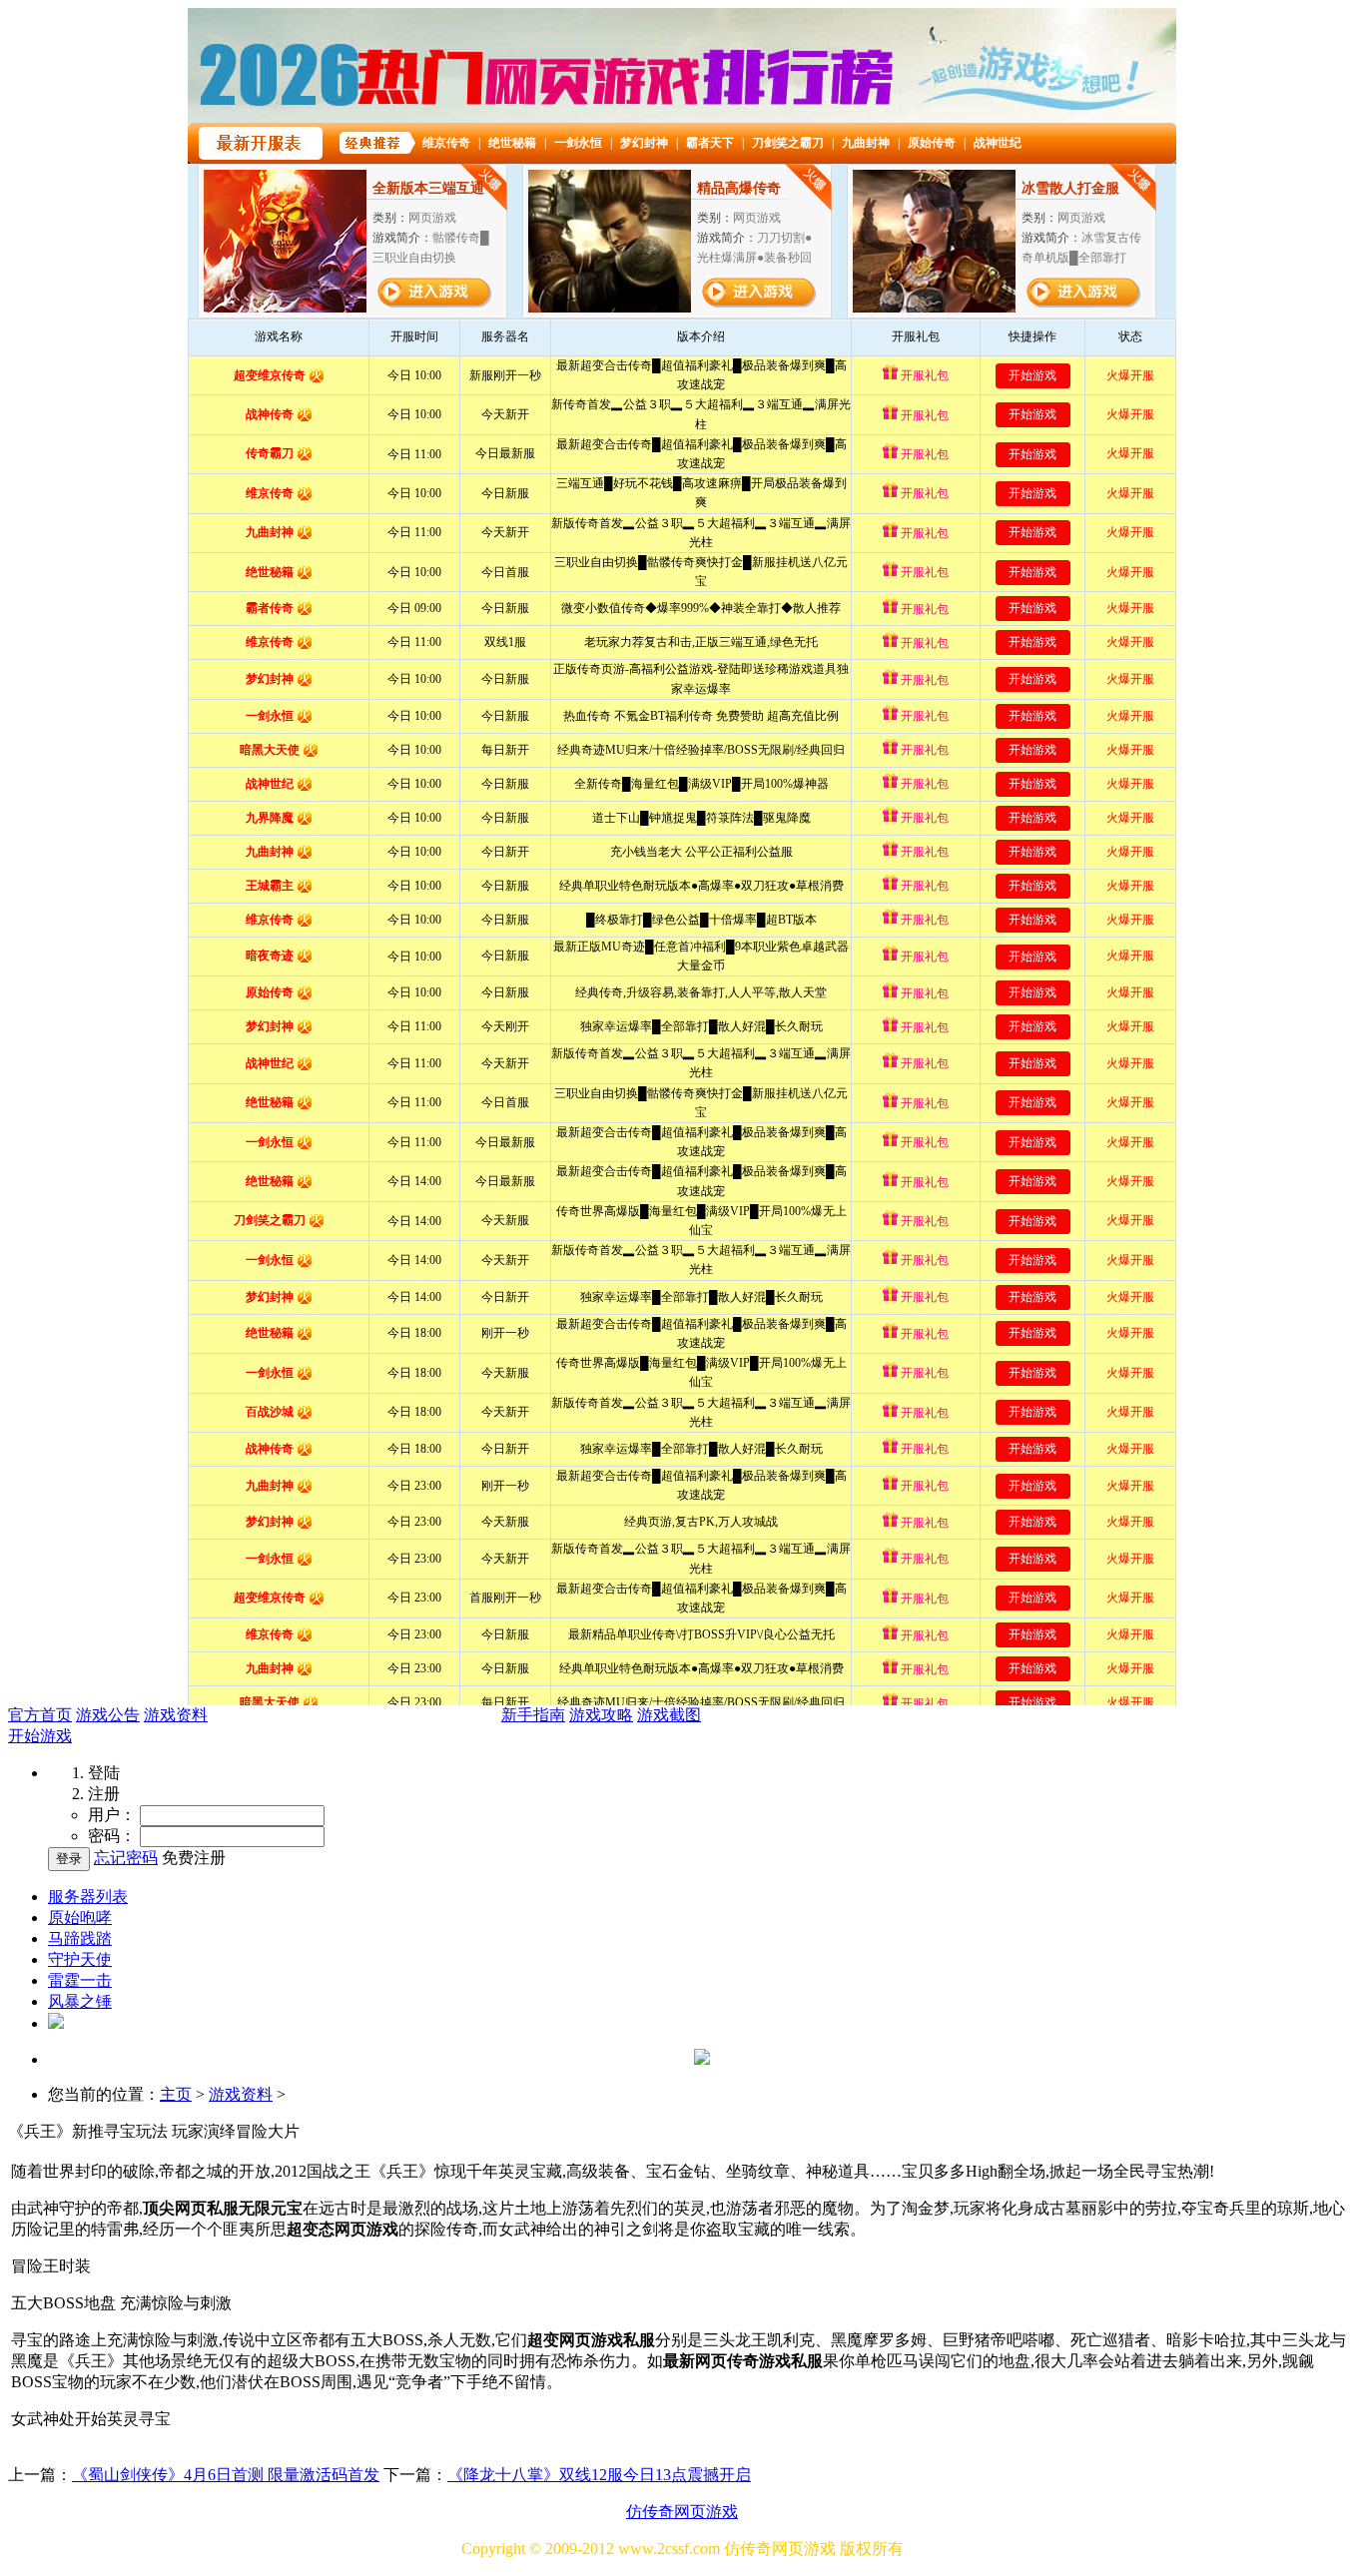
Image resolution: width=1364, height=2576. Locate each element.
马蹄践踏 (80, 1938)
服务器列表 (88, 1897)
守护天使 (80, 1959)
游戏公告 (108, 1715)
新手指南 (533, 1715)
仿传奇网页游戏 (682, 2512)
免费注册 (194, 1858)
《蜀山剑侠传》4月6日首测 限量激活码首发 (226, 2475)
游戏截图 (669, 1715)
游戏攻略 (601, 1715)
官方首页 (40, 1715)
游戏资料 (176, 1715)
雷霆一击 (80, 1980)
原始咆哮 (80, 1918)
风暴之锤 (80, 2001)
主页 (176, 2094)
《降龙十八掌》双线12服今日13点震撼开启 (599, 2475)
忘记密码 (126, 1858)
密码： (112, 1836)
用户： (112, 1815)
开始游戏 (40, 1736)
